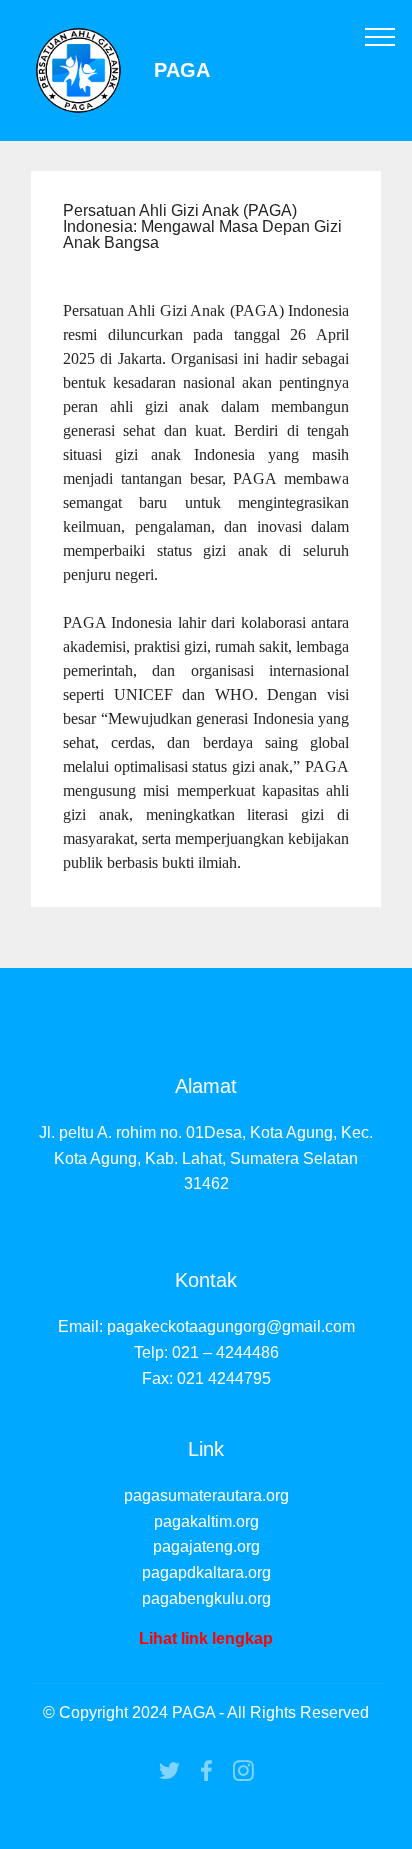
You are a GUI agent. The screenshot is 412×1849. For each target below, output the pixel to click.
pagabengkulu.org (206, 1598)
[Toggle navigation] (380, 36)
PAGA (182, 70)
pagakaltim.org (206, 1521)
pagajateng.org (206, 1546)
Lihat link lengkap (206, 1638)
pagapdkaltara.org (206, 1572)
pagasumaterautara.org (206, 1495)
